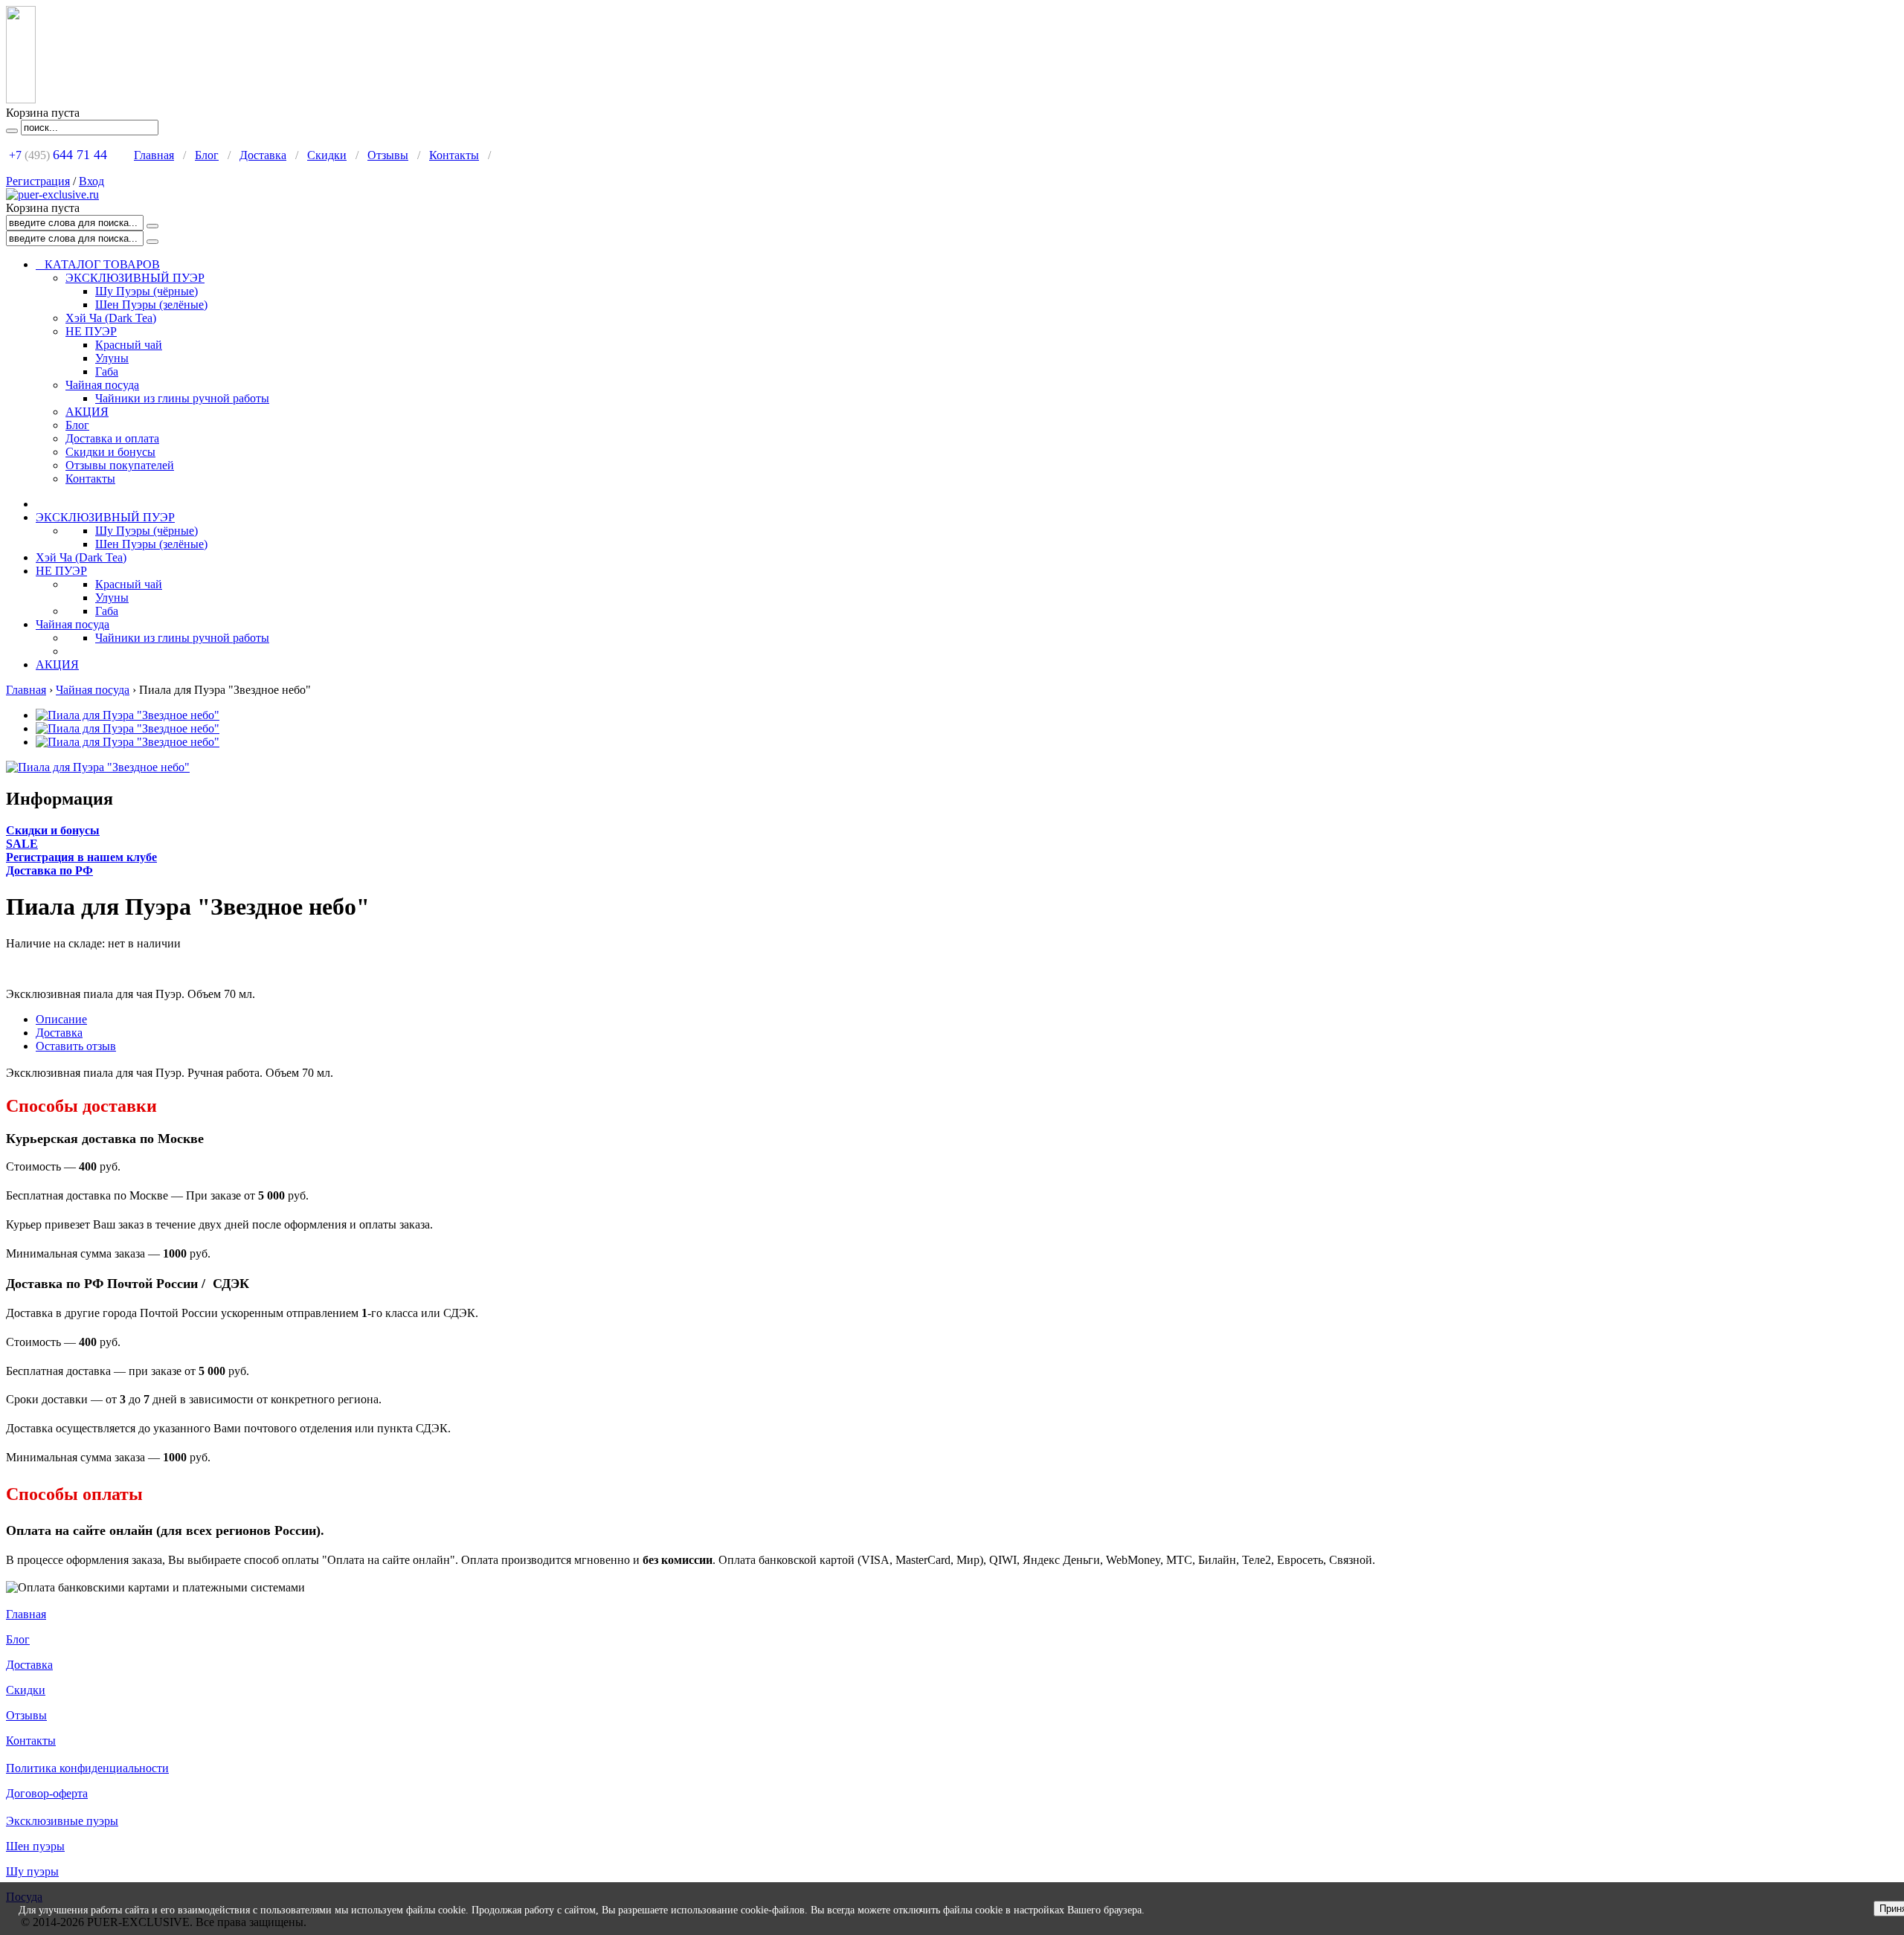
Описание (61, 1019)
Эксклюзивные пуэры (62, 1821)
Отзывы (388, 155)
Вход (91, 181)
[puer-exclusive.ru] (52, 194)
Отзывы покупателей (120, 465)
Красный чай (129, 345)
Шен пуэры (35, 1846)
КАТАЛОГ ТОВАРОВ (98, 264)
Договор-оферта (47, 1793)
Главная (154, 155)
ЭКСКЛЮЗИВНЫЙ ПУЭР (135, 278)
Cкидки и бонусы (53, 830)
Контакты (454, 155)
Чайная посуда (102, 385)
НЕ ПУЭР (91, 331)
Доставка (263, 155)
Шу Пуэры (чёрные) (147, 291)
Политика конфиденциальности (87, 1768)
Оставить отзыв (76, 1046)
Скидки (327, 155)
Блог (207, 155)
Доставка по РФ (49, 870)
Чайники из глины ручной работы (182, 398)
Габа (107, 371)
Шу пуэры (32, 1871)
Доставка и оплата (112, 438)
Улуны (112, 358)
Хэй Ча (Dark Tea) (111, 318)
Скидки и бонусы (110, 452)
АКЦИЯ (87, 412)
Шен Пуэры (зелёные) (151, 305)
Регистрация (38, 181)
